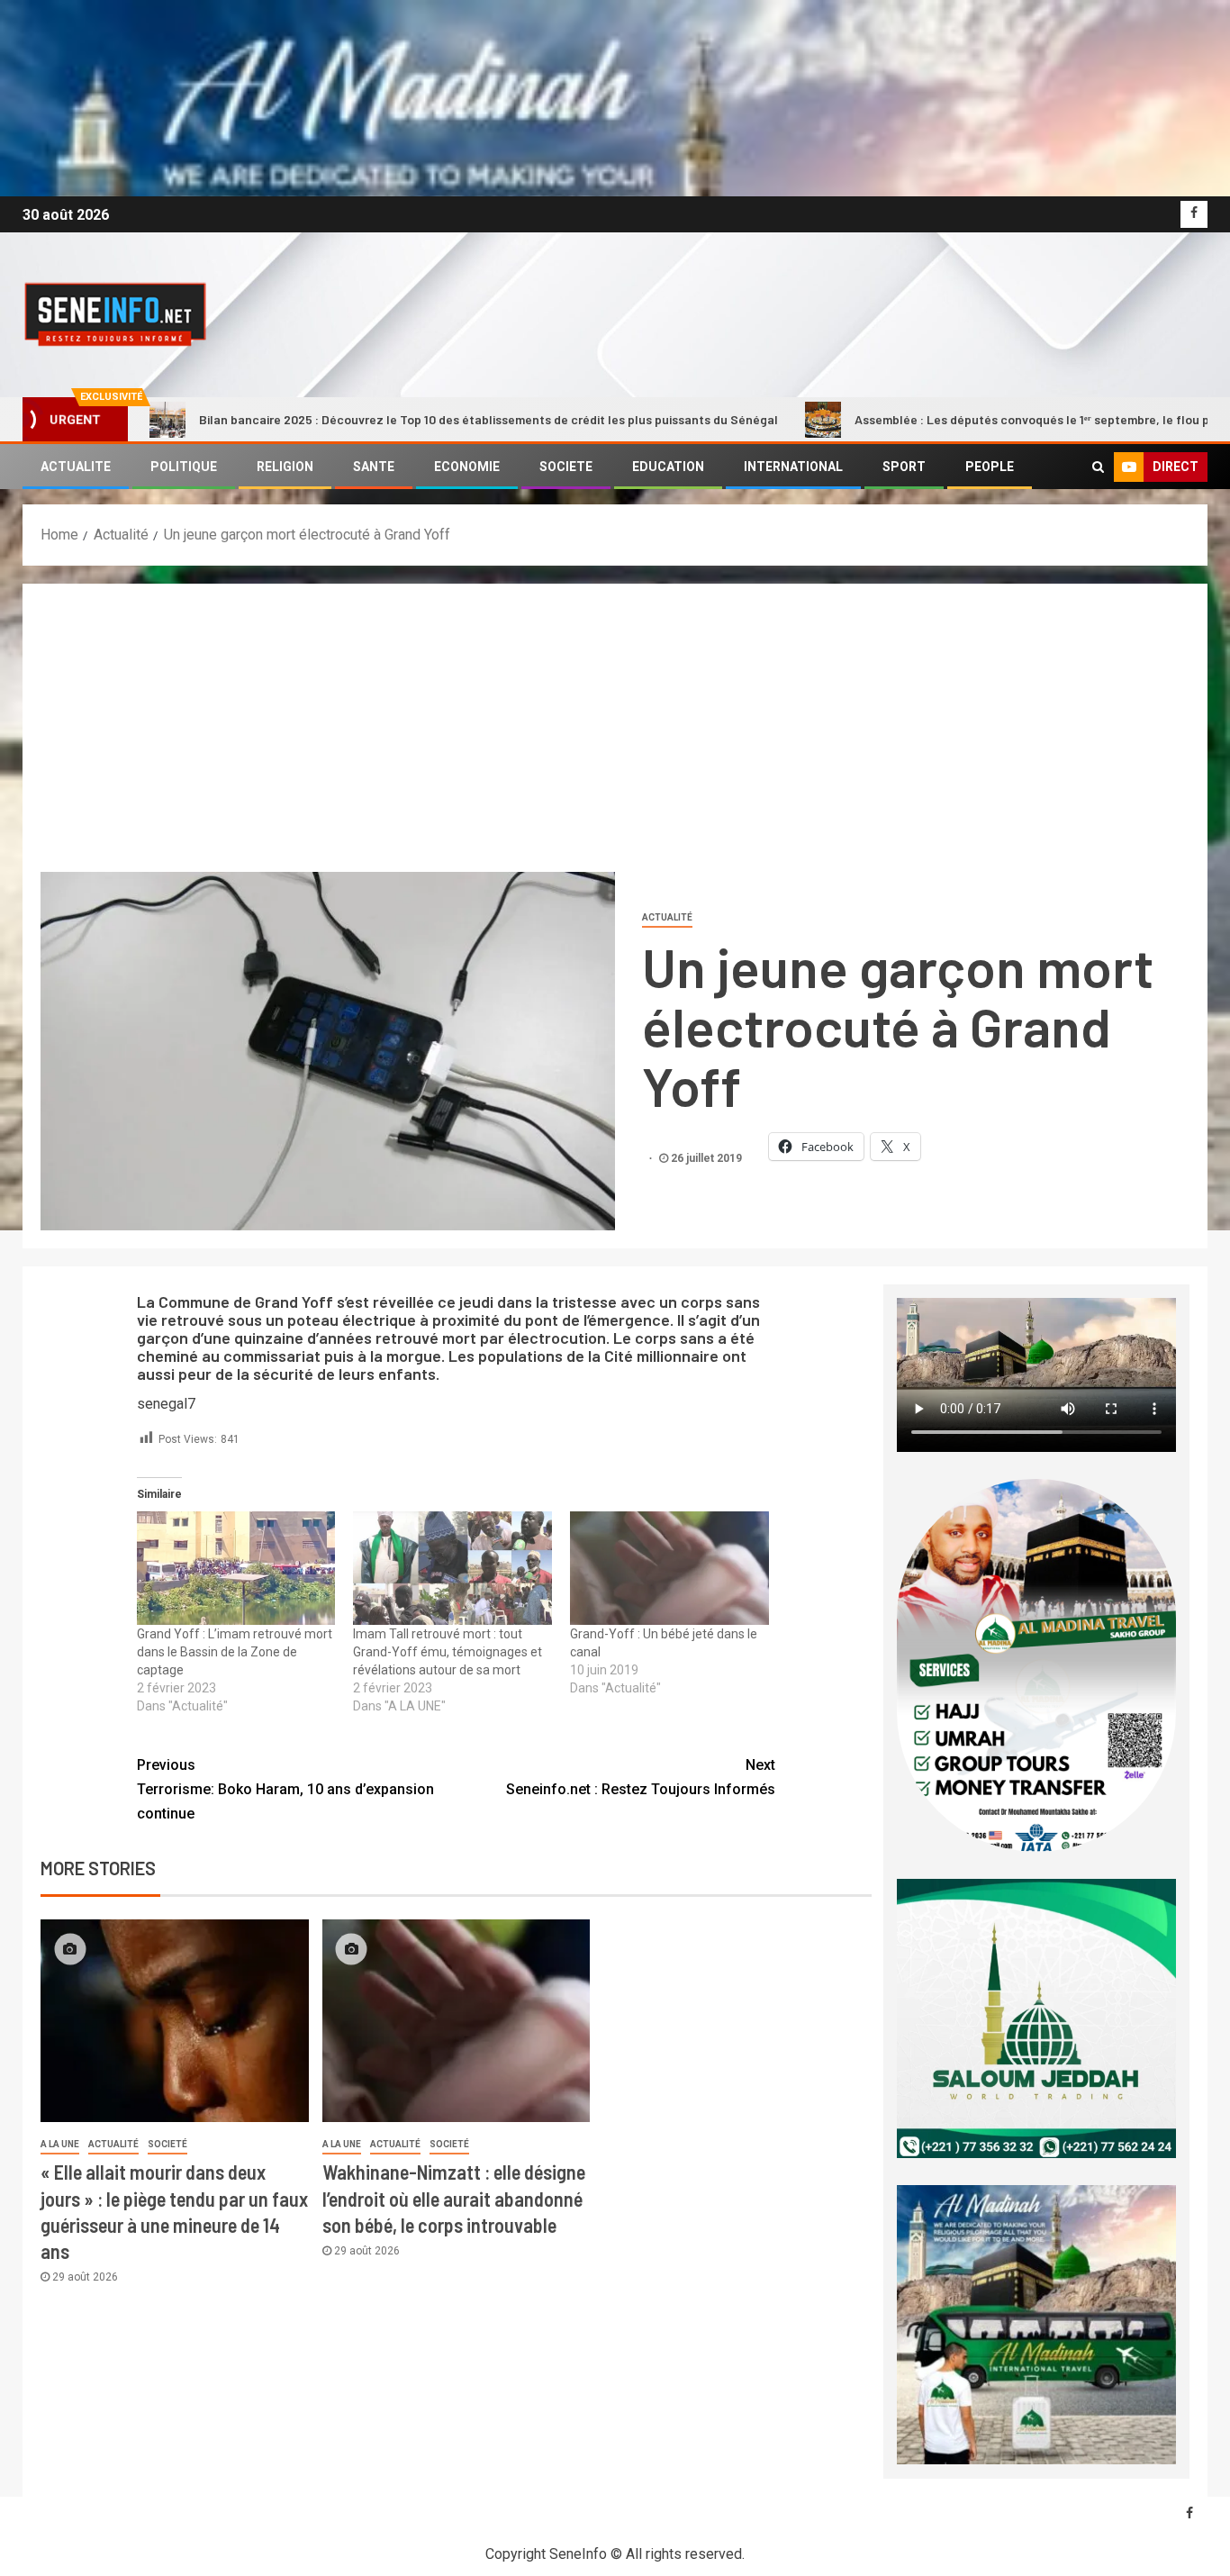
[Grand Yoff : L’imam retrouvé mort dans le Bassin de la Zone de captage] (236, 1568)
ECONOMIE (467, 467)
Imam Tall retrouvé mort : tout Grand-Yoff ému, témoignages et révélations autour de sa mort (448, 1652)
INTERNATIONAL (793, 467)
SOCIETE (566, 467)
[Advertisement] (615, 737)
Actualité (667, 917)
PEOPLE (990, 467)
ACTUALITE (76, 467)
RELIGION (285, 467)
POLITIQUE (184, 467)
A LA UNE (60, 2144)
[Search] (1098, 467)
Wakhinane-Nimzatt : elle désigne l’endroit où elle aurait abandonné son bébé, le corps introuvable (454, 2198)
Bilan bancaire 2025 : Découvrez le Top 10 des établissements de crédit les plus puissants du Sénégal (373, 419)
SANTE (374, 467)
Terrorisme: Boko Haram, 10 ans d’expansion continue (285, 1789)
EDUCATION (668, 467)
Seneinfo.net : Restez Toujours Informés (641, 1777)
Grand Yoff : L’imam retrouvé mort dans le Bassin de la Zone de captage (235, 1652)
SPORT (904, 467)
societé (167, 2144)
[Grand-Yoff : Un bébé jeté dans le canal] (669, 1568)
